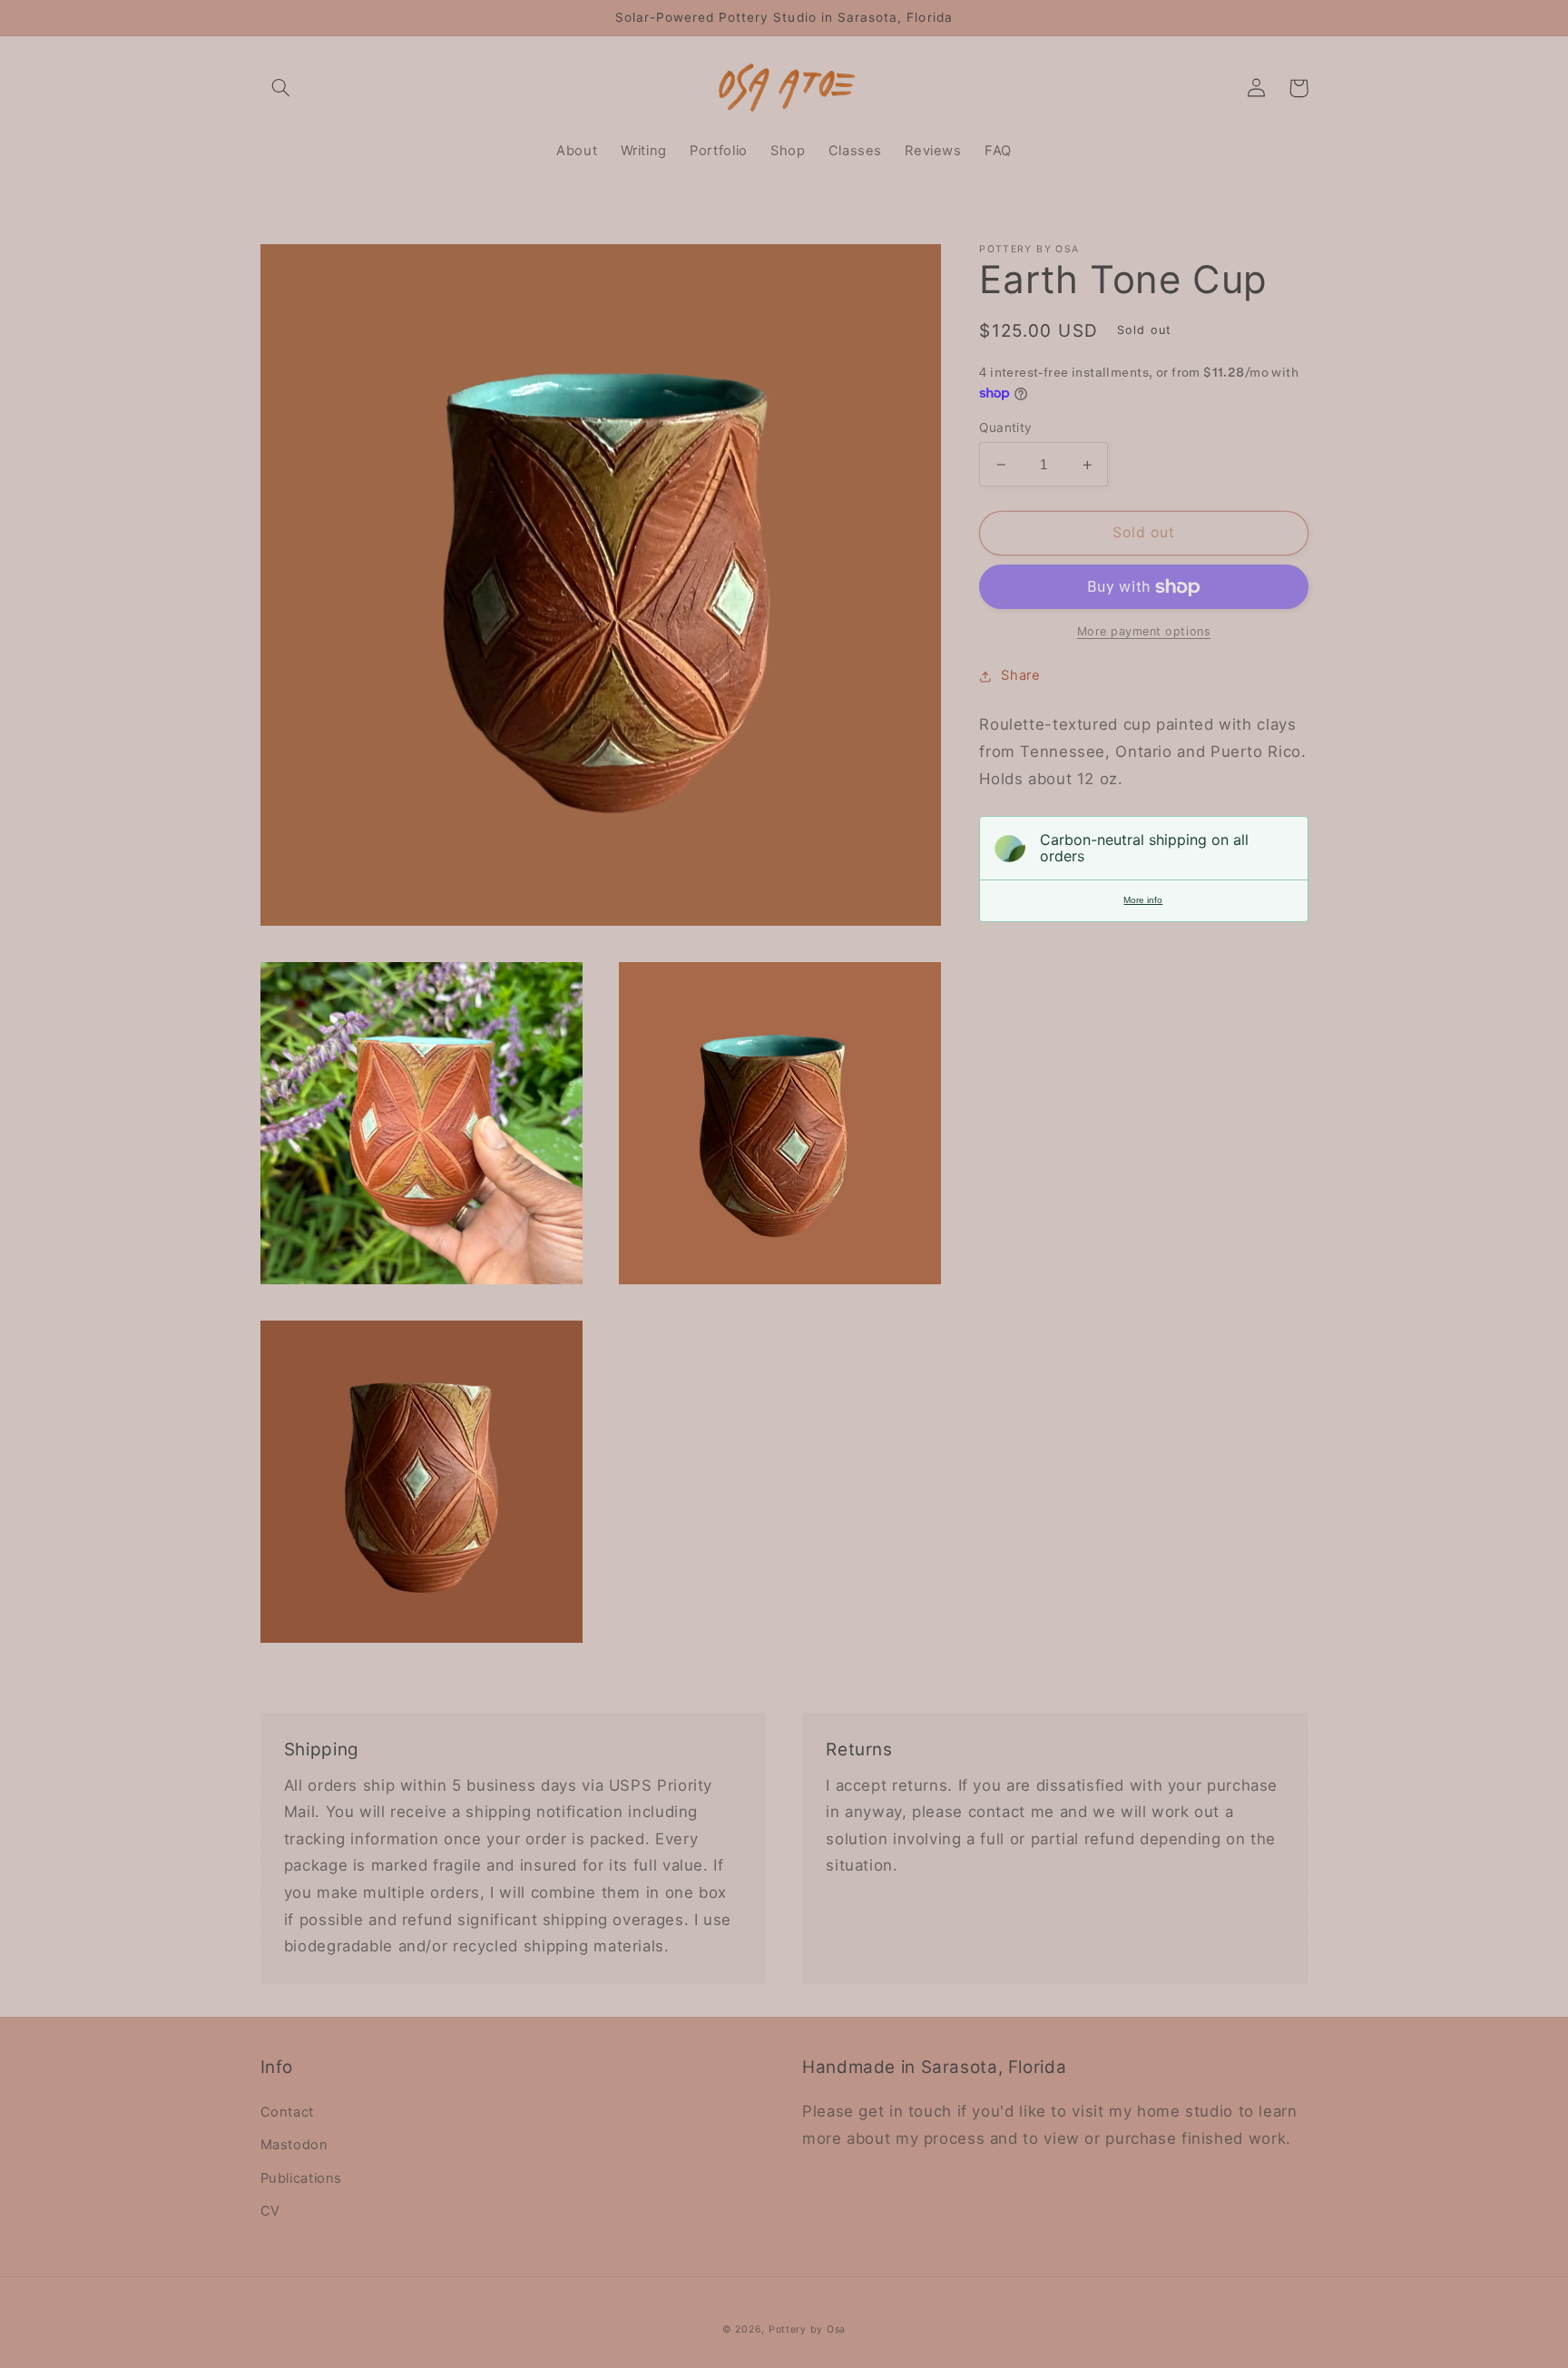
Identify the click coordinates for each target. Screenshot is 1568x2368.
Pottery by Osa (807, 2329)
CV (270, 2211)
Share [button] (1020, 676)
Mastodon (294, 2145)
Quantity (1005, 427)
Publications (302, 2178)
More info (1143, 901)
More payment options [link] (1144, 632)
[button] (281, 88)
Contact (287, 2112)
